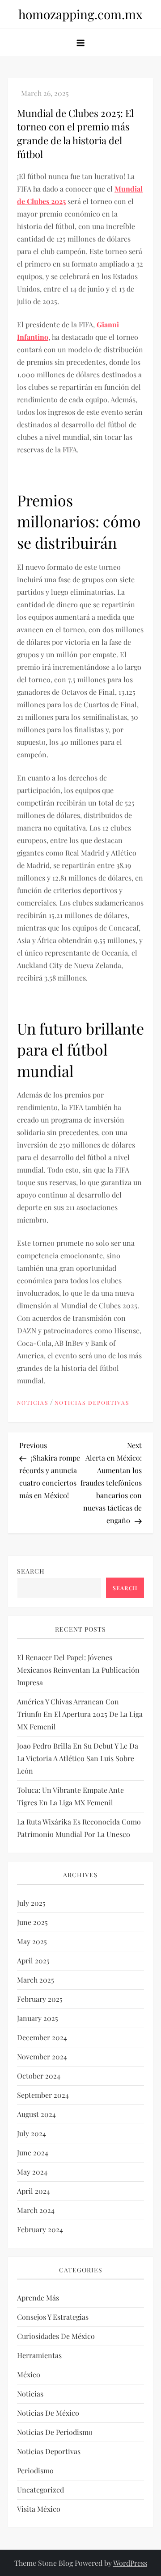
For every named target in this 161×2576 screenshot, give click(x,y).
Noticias (33, 1403)
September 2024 (43, 2095)
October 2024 (39, 2076)
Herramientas (39, 2355)
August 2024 (36, 2114)
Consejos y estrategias (53, 2317)
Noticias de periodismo (55, 2432)
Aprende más (38, 2298)
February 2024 (40, 2229)
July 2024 (32, 2133)
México (29, 2374)
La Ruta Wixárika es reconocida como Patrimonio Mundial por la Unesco (79, 1828)
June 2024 (33, 2152)
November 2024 (42, 2056)
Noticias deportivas (92, 1403)
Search (31, 1571)
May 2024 (32, 2172)
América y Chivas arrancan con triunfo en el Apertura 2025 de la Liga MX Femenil (80, 1714)
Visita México (39, 2509)
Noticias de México (48, 2413)
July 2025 (31, 1903)
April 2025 (33, 1960)
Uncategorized (40, 2490)
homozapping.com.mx (80, 14)
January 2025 (38, 2018)
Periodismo (35, 2470)
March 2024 (36, 2210)
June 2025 (32, 1922)
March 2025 (36, 1980)
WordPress (130, 2563)
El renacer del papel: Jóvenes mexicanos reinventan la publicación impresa (78, 1670)
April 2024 (34, 2191)
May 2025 (32, 1941)
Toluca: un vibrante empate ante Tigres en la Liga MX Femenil (70, 1796)
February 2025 (40, 1999)
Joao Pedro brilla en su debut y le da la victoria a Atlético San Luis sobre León (78, 1758)
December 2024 (42, 2037)
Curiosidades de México (56, 2336)
